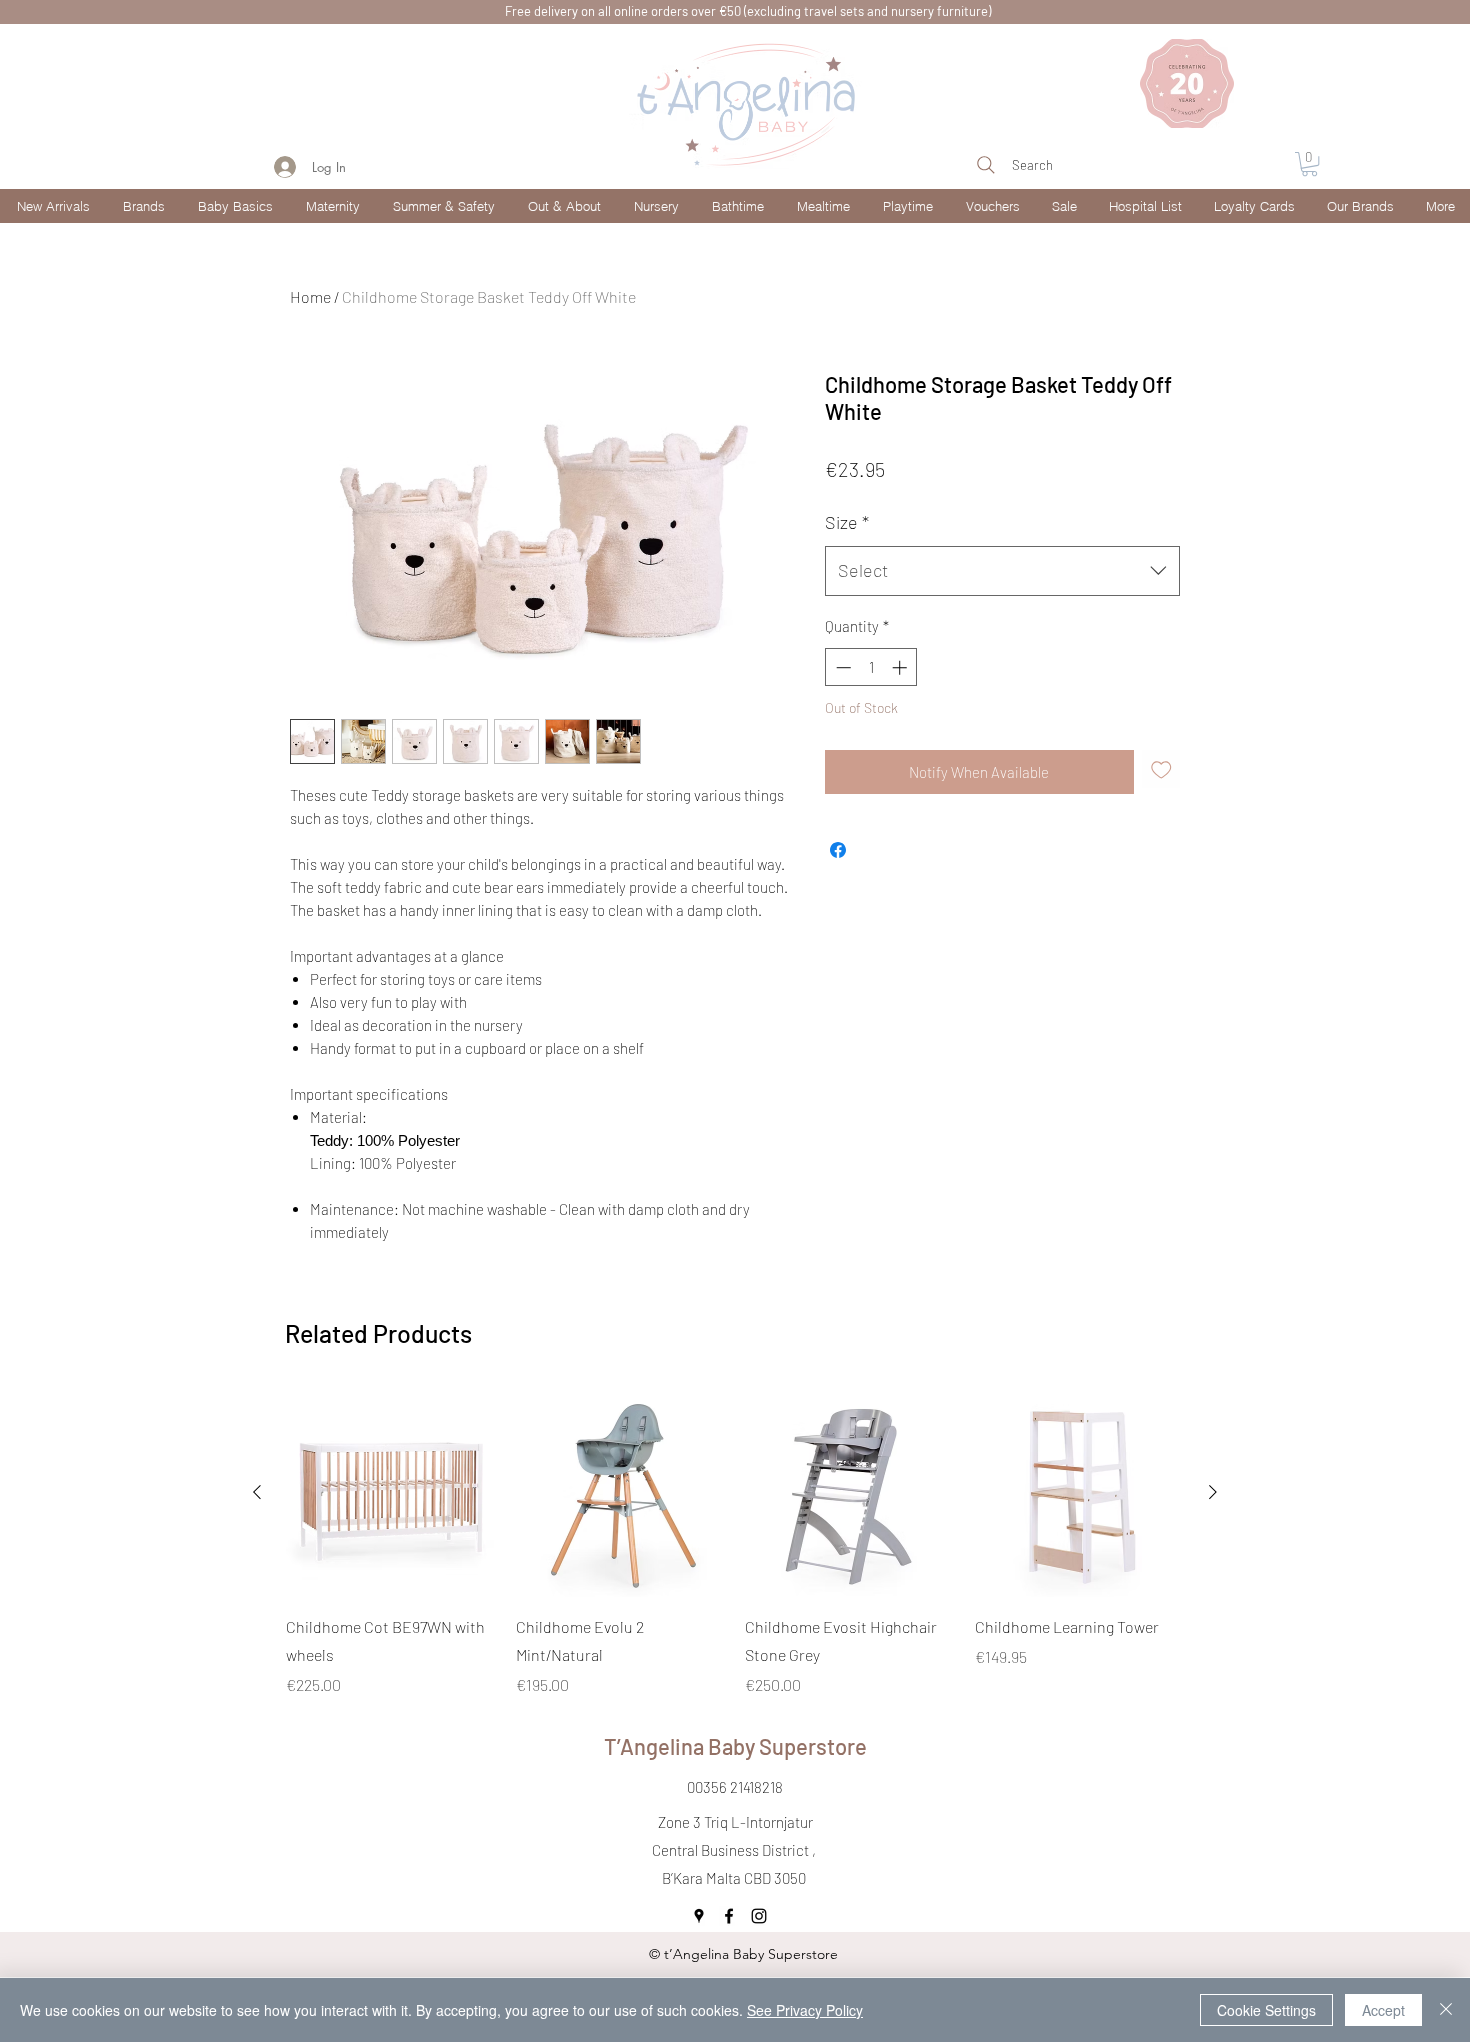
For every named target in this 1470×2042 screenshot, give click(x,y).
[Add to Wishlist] (1161, 769)
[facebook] (729, 1916)
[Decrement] (841, 667)
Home (310, 296)
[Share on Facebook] (838, 850)
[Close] (1446, 2010)
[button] (142, 206)
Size (847, 522)
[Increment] (901, 667)
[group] (735, 1543)
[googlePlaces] (699, 1916)
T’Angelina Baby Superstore (735, 1746)
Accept (1383, 2010)
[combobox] (1002, 571)
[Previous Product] (257, 1492)
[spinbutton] (871, 667)
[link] (1309, 164)
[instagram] (759, 1916)
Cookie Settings (1266, 2010)
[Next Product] (1213, 1492)
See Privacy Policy (805, 2010)
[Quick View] (391, 1493)
